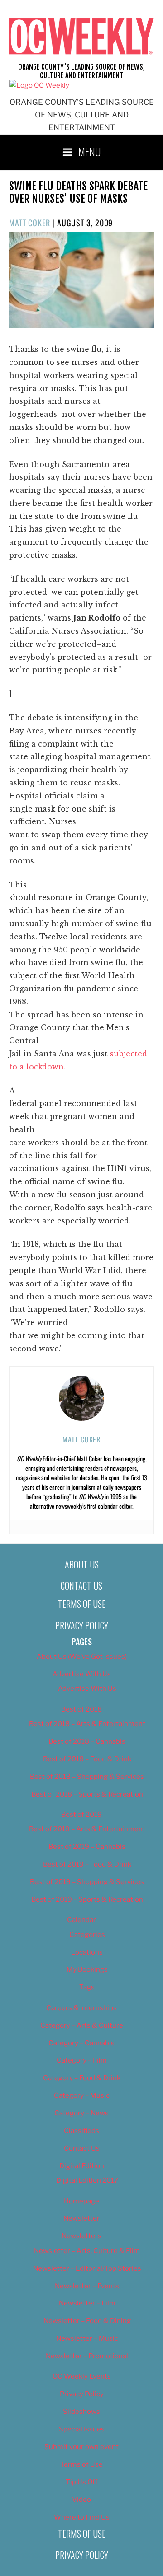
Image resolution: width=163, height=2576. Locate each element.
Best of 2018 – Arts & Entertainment (87, 1724)
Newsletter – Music (87, 2338)
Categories (87, 1935)
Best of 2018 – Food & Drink (87, 1759)
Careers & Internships (81, 2008)
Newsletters (81, 2236)
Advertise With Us (82, 1674)
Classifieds (81, 2131)
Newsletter (81, 2218)
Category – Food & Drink (82, 2078)
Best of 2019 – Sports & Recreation (87, 1899)
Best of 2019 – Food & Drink (87, 1864)
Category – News (81, 2113)
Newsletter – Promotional (87, 2356)
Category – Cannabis (81, 2043)
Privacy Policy (82, 1625)
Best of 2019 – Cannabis (87, 1847)
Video (81, 2500)
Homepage (81, 2201)
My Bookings (87, 1969)
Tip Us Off (82, 2482)
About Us (82, 1564)
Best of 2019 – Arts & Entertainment (87, 1829)
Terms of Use (82, 1604)
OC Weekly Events (82, 2376)
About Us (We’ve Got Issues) (82, 1657)
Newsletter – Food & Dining (87, 2321)
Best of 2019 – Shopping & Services (87, 1882)
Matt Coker (30, 223)
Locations (87, 1952)
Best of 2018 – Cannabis (87, 1741)
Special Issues (82, 2429)
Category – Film (82, 2060)
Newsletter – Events (87, 2286)
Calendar (81, 1920)
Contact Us (81, 1586)
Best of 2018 (81, 1709)
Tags (87, 1987)
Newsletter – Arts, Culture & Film (87, 2251)
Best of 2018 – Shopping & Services (87, 1777)
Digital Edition (82, 2166)
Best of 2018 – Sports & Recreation (87, 1794)
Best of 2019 (81, 1815)
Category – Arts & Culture (82, 2025)
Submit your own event (81, 2447)
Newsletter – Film (87, 2303)
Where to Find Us (82, 2517)
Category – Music (82, 2095)
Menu (90, 151)
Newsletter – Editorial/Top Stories (87, 2268)
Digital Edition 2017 (87, 2180)
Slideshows (81, 2412)
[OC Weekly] (39, 85)
